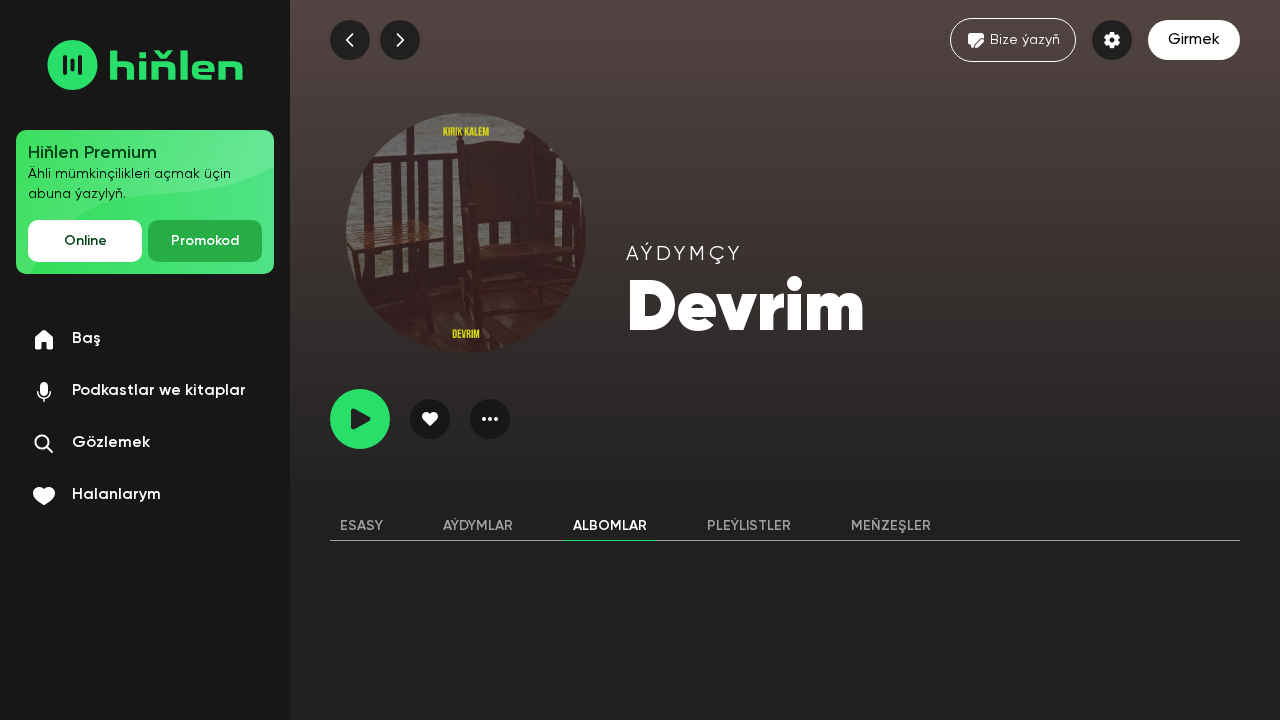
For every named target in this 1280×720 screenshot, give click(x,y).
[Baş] (145, 65)
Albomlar (610, 526)
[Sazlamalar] (1112, 40)
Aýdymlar (478, 526)
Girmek (1194, 40)
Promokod (205, 241)
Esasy (361, 526)
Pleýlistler (749, 526)
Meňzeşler (891, 526)
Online (85, 241)
